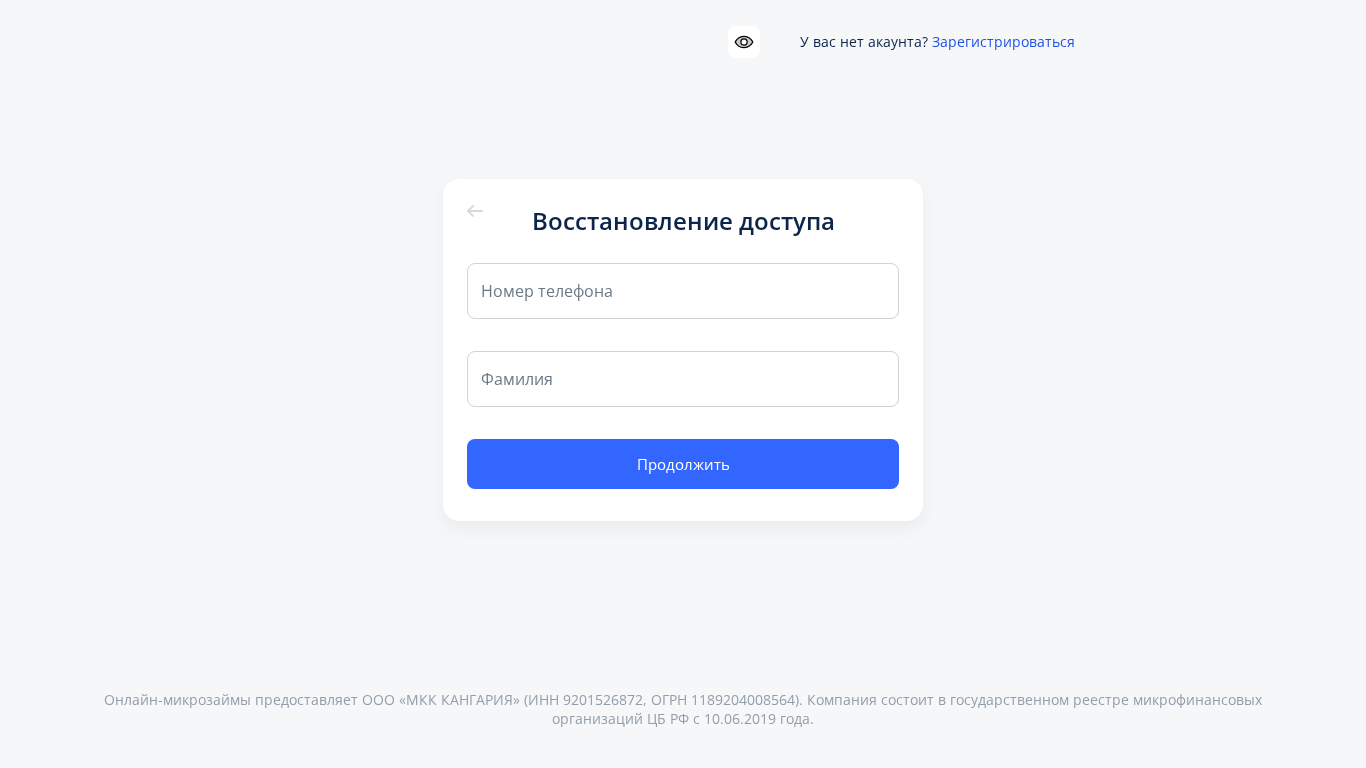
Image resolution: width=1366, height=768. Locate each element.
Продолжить (683, 464)
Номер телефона (547, 291)
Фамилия (517, 379)
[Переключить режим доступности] (744, 42)
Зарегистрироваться (1003, 41)
